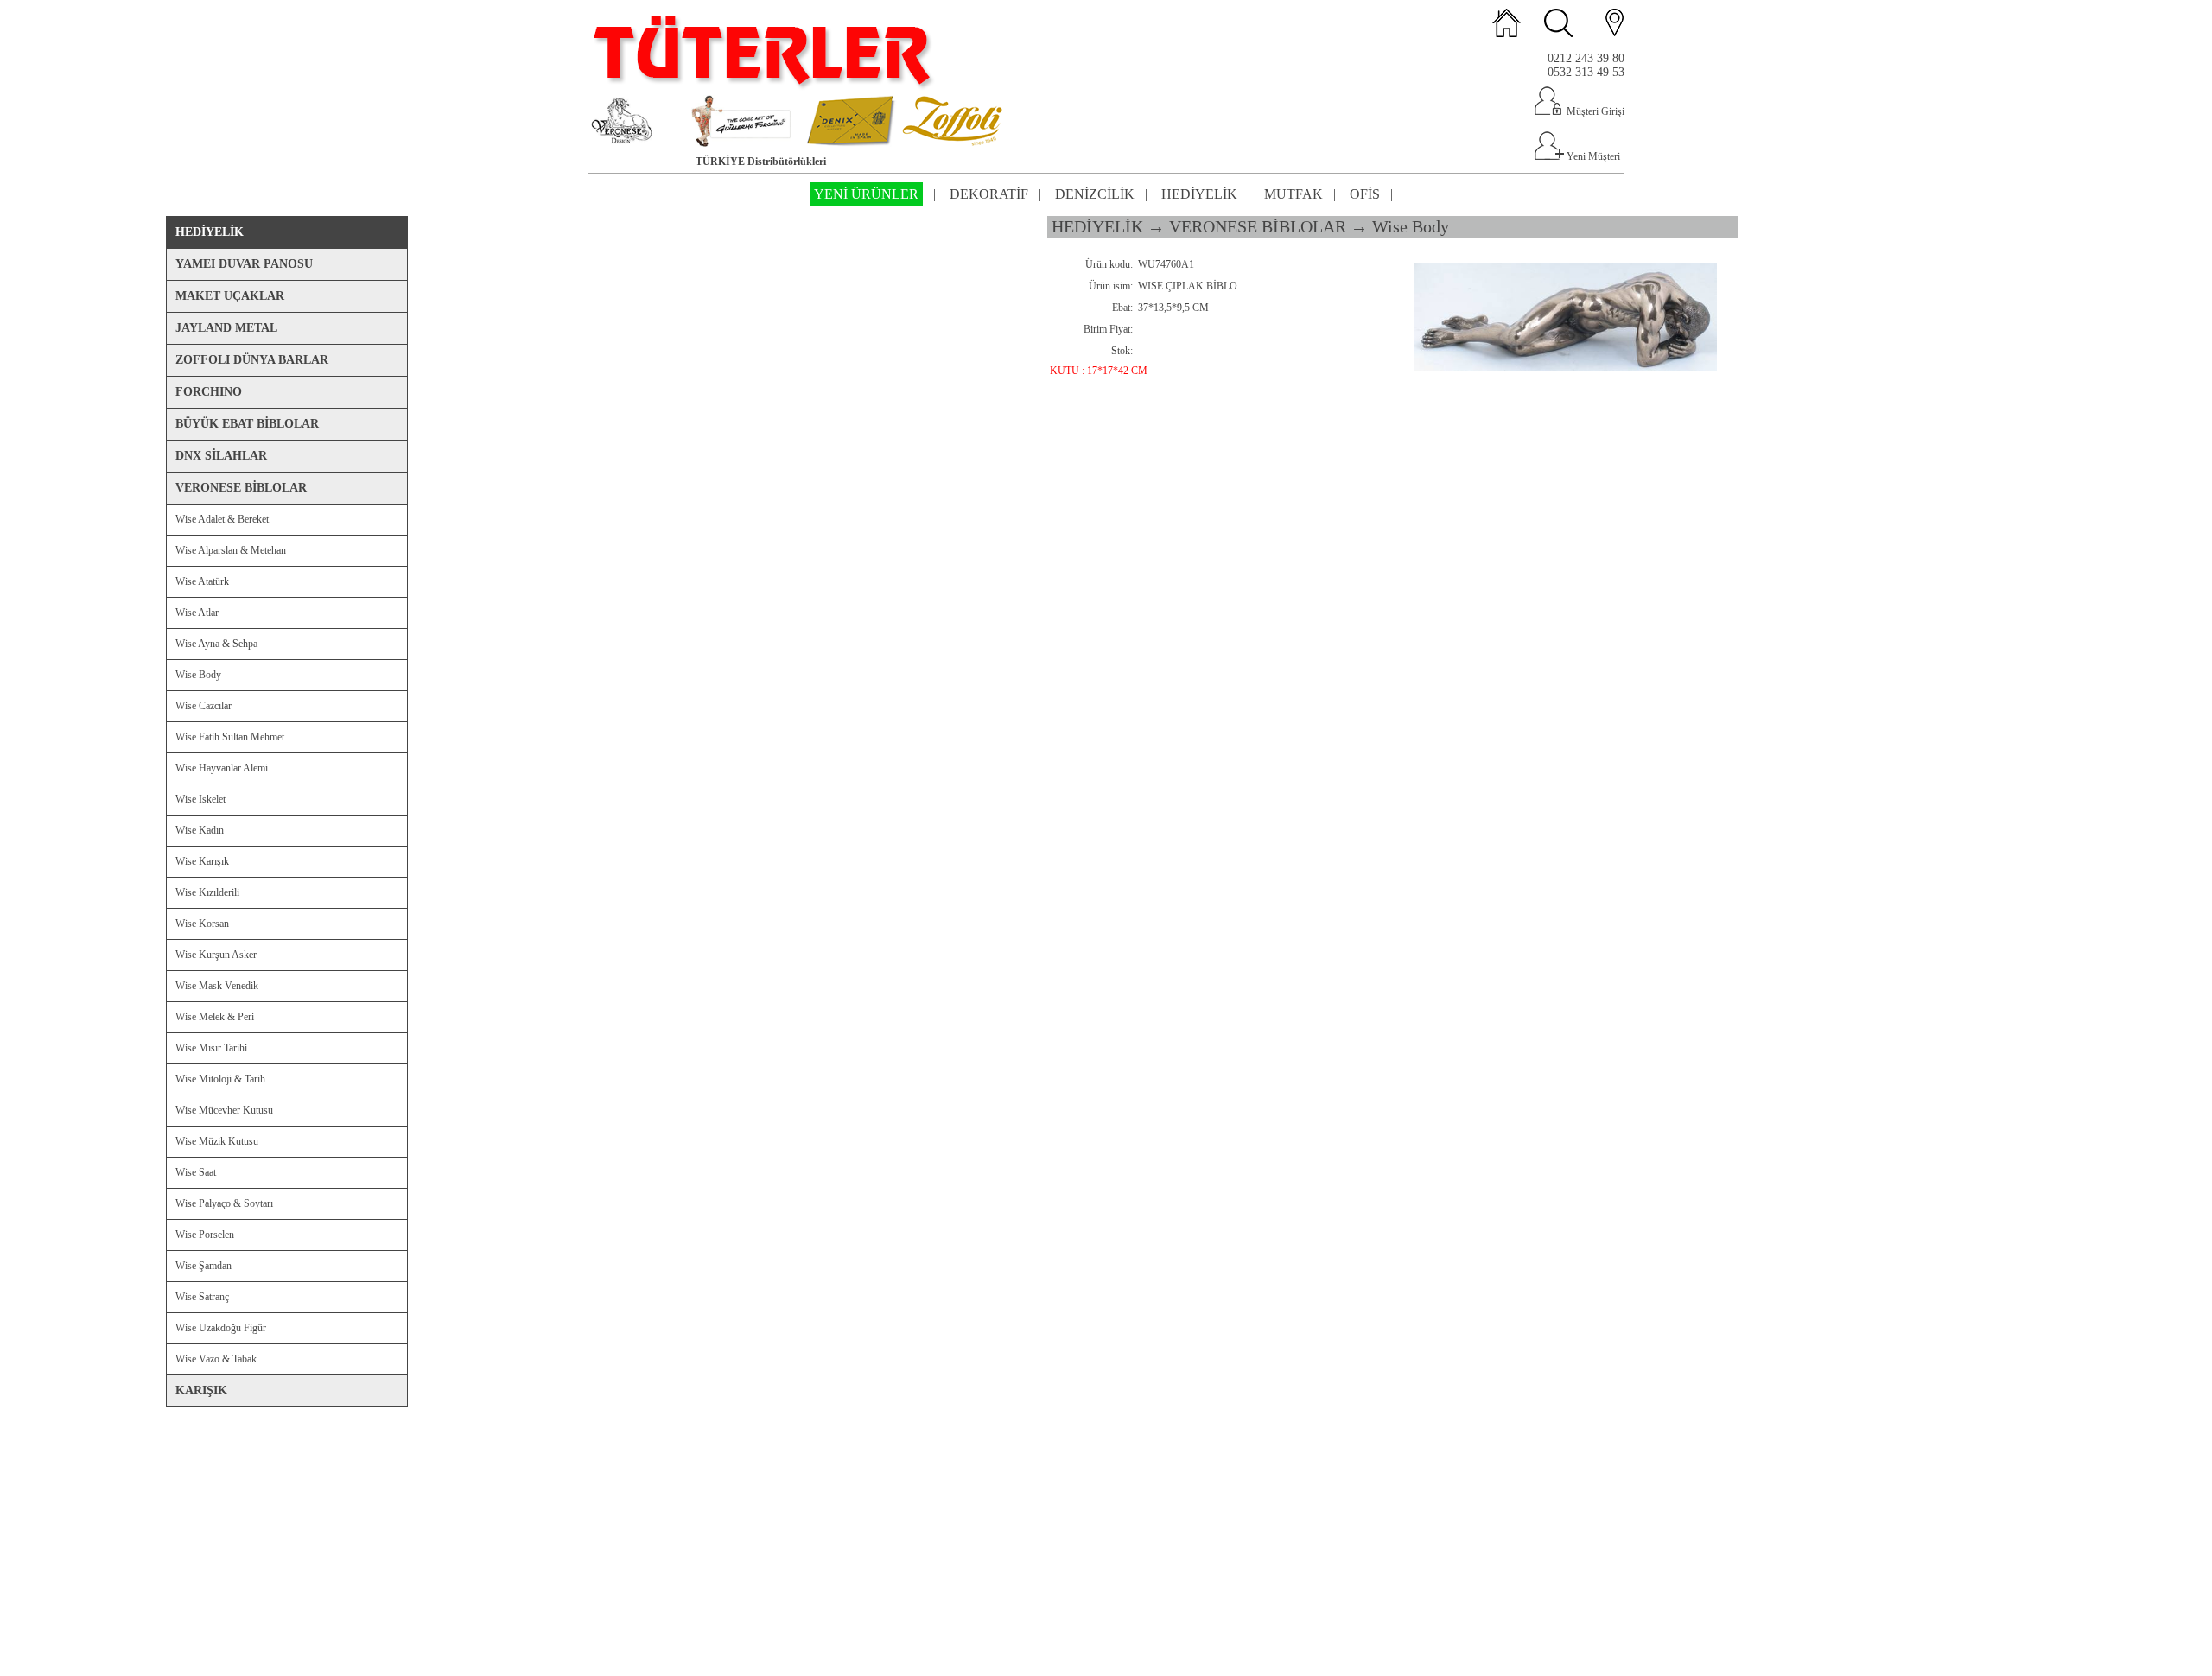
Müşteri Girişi (1594, 111)
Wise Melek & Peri (215, 1017)
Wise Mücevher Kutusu (224, 1110)
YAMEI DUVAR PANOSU (244, 264)
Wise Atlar (197, 613)
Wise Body (198, 675)
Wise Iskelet (200, 799)
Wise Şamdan (203, 1266)
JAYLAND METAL (226, 328)
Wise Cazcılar (203, 706)
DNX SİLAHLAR (221, 456)
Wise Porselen (205, 1235)
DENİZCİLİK (1095, 194)
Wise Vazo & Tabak (216, 1359)
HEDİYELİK (1199, 194)
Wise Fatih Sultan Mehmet (230, 737)
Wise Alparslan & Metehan (231, 550)
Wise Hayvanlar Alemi (222, 768)
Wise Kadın (200, 830)
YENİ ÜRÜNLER (866, 194)
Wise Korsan (202, 924)
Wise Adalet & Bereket (222, 519)
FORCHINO (209, 392)
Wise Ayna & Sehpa (216, 644)
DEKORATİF (989, 194)
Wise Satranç (202, 1297)
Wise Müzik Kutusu (217, 1141)
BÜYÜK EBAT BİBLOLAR (247, 424)
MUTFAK (1294, 194)
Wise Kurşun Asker (216, 955)
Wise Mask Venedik (217, 986)
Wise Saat (196, 1172)
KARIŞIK (201, 1390)
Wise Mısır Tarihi (211, 1048)
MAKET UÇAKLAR (230, 296)
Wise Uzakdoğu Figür (221, 1328)
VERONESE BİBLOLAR (241, 488)
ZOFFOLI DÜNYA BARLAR (252, 360)
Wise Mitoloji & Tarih (220, 1079)
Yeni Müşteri (1592, 156)
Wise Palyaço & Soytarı (224, 1203)
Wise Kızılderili (207, 892)
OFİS (1365, 194)
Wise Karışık (202, 861)
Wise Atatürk (202, 581)
